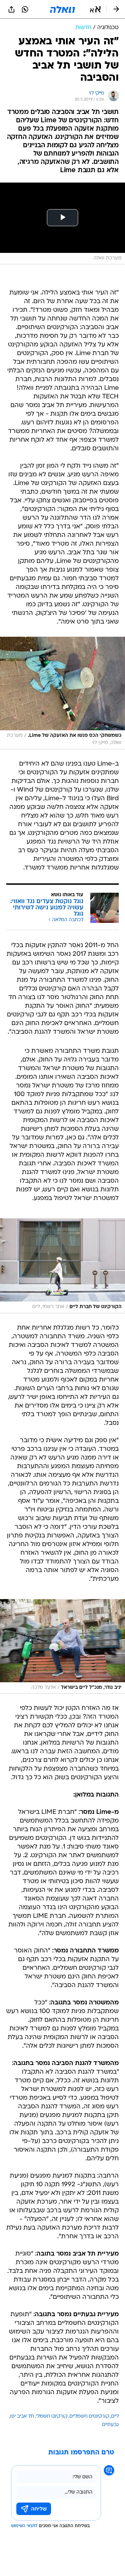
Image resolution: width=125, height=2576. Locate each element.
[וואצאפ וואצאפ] (25, 9)
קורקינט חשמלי (52, 2416)
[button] (95, 9)
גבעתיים (110, 2425)
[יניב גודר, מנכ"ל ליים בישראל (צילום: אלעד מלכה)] (62, 1647)
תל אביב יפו (22, 2416)
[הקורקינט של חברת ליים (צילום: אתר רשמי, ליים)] (62, 1266)
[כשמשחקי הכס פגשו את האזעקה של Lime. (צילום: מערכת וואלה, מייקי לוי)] (62, 693)
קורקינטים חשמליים (89, 2416)
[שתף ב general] (11, 9)
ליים (115, 2416)
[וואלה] (62, 9)
